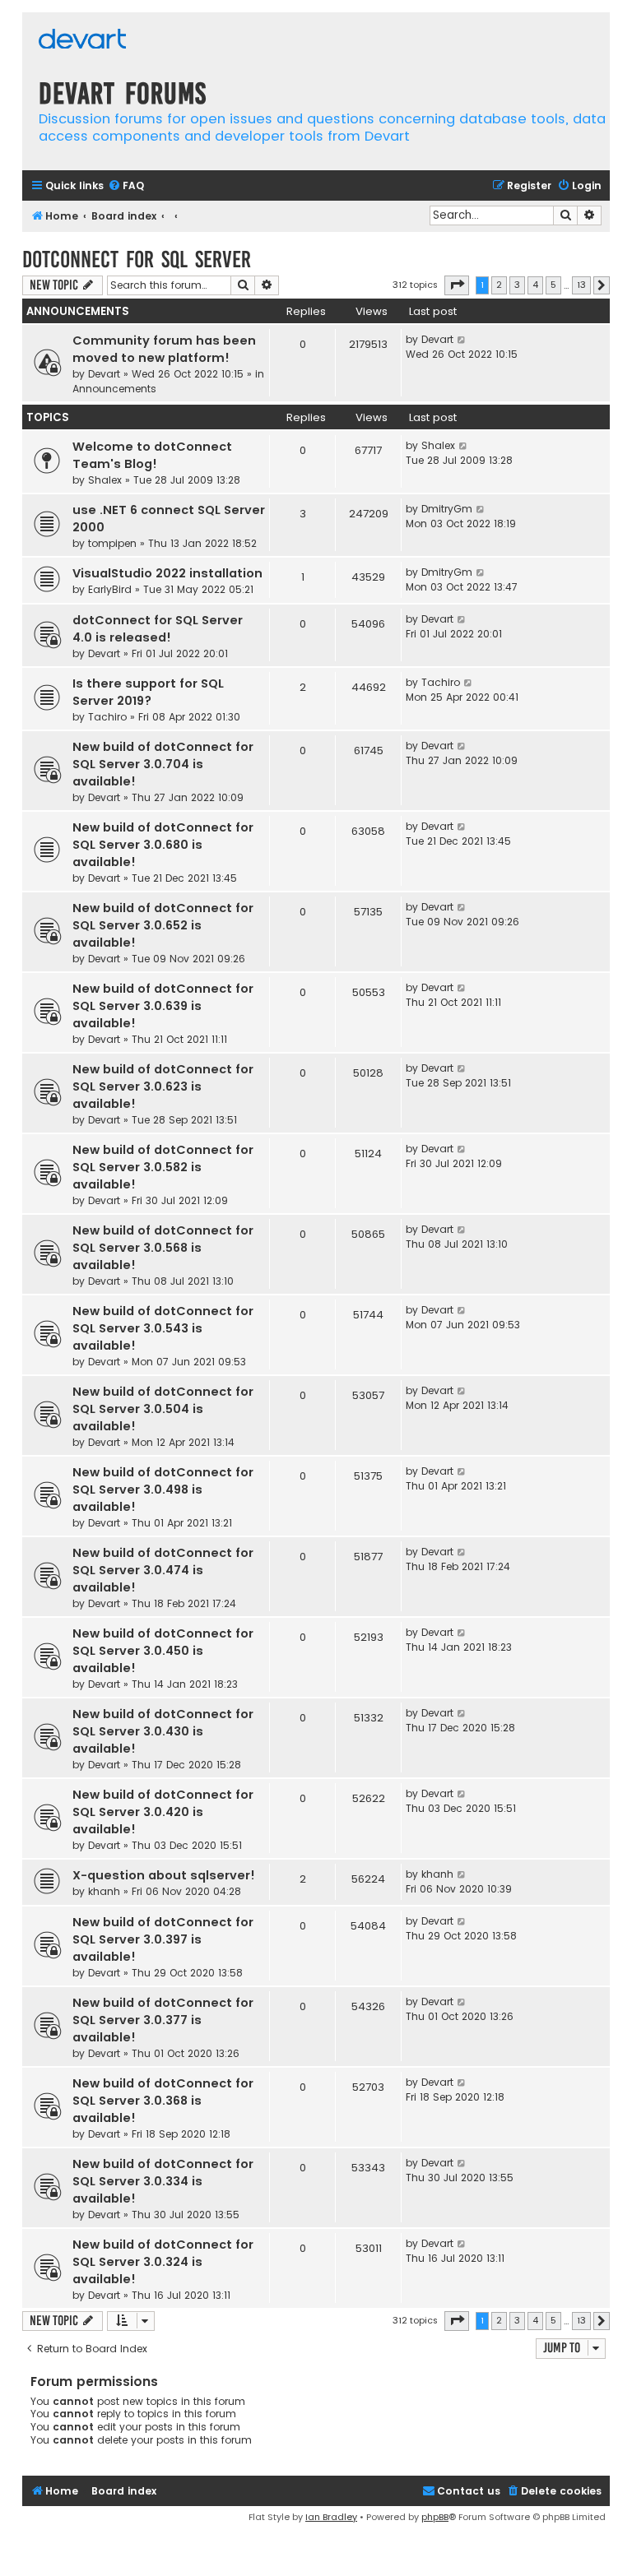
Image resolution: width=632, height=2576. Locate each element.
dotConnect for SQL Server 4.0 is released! (158, 629)
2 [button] (499, 285)
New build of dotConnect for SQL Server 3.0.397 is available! (163, 1939)
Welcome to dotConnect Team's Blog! (152, 455)
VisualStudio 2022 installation (167, 573)
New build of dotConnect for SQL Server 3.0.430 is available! (163, 1731)
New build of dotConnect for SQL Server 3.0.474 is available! (163, 1570)
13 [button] (581, 285)
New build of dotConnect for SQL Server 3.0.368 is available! (163, 2101)
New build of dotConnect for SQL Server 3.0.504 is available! (163, 1409)
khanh (104, 1891)
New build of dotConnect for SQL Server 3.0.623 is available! (163, 1086)
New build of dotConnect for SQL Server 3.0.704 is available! (163, 764)
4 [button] (535, 285)
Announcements (114, 389)
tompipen (112, 543)
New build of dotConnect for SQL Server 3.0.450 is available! (163, 1651)
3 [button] (517, 285)
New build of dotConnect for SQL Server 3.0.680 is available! (163, 845)
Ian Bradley (331, 2517)
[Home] (82, 41)
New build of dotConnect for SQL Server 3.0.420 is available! (163, 1812)
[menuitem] (126, 186)
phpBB (435, 2517)
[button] (457, 285)
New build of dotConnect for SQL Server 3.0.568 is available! (163, 1248)
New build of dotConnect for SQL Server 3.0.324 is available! (163, 2262)
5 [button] (553, 285)
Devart (104, 374)
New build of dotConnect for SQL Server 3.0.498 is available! (163, 1490)
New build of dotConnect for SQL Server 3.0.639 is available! (163, 1006)
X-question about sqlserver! (164, 1875)
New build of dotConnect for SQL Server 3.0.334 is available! (163, 2181)
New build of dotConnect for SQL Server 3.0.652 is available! (163, 925)
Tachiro (107, 717)
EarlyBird (110, 589)
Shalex (105, 480)
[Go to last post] (462, 340)
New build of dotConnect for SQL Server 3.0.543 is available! (163, 1328)
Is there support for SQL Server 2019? (148, 692)
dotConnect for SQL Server (137, 259)
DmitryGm (447, 509)
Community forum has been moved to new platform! (164, 349)
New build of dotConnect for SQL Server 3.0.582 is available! (163, 1167)
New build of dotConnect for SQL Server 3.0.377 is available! (163, 2020)
